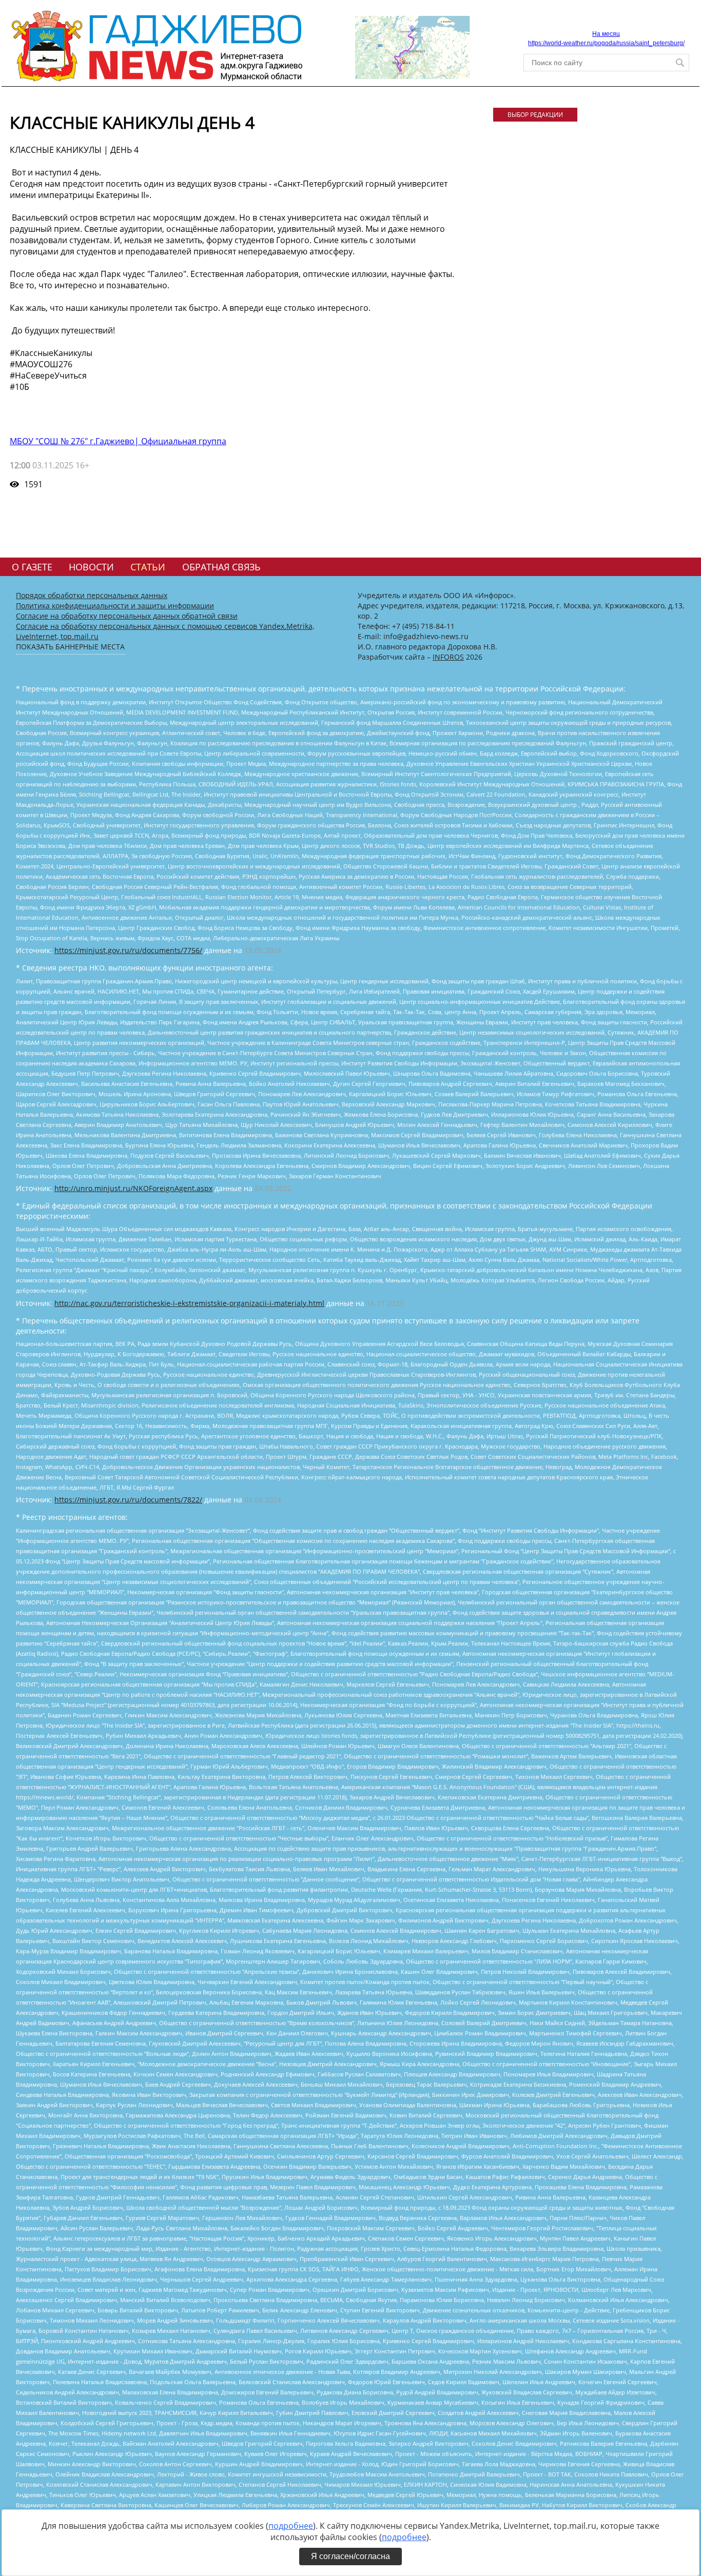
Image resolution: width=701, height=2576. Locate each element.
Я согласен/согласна (350, 2556)
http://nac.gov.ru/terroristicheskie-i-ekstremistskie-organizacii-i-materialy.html (189, 1303)
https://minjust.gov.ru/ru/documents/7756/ (128, 950)
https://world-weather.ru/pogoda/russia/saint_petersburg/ (606, 43)
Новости (91, 567)
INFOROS (448, 657)
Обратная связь (221, 567)
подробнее (291, 2526)
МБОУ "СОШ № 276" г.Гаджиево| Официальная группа (118, 441)
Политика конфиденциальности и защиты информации (115, 606)
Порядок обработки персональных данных (92, 595)
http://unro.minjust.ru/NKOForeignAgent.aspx (133, 1188)
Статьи (148, 567)
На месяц (606, 34)
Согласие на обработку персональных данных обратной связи (127, 616)
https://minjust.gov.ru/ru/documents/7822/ (128, 1500)
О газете (32, 567)
